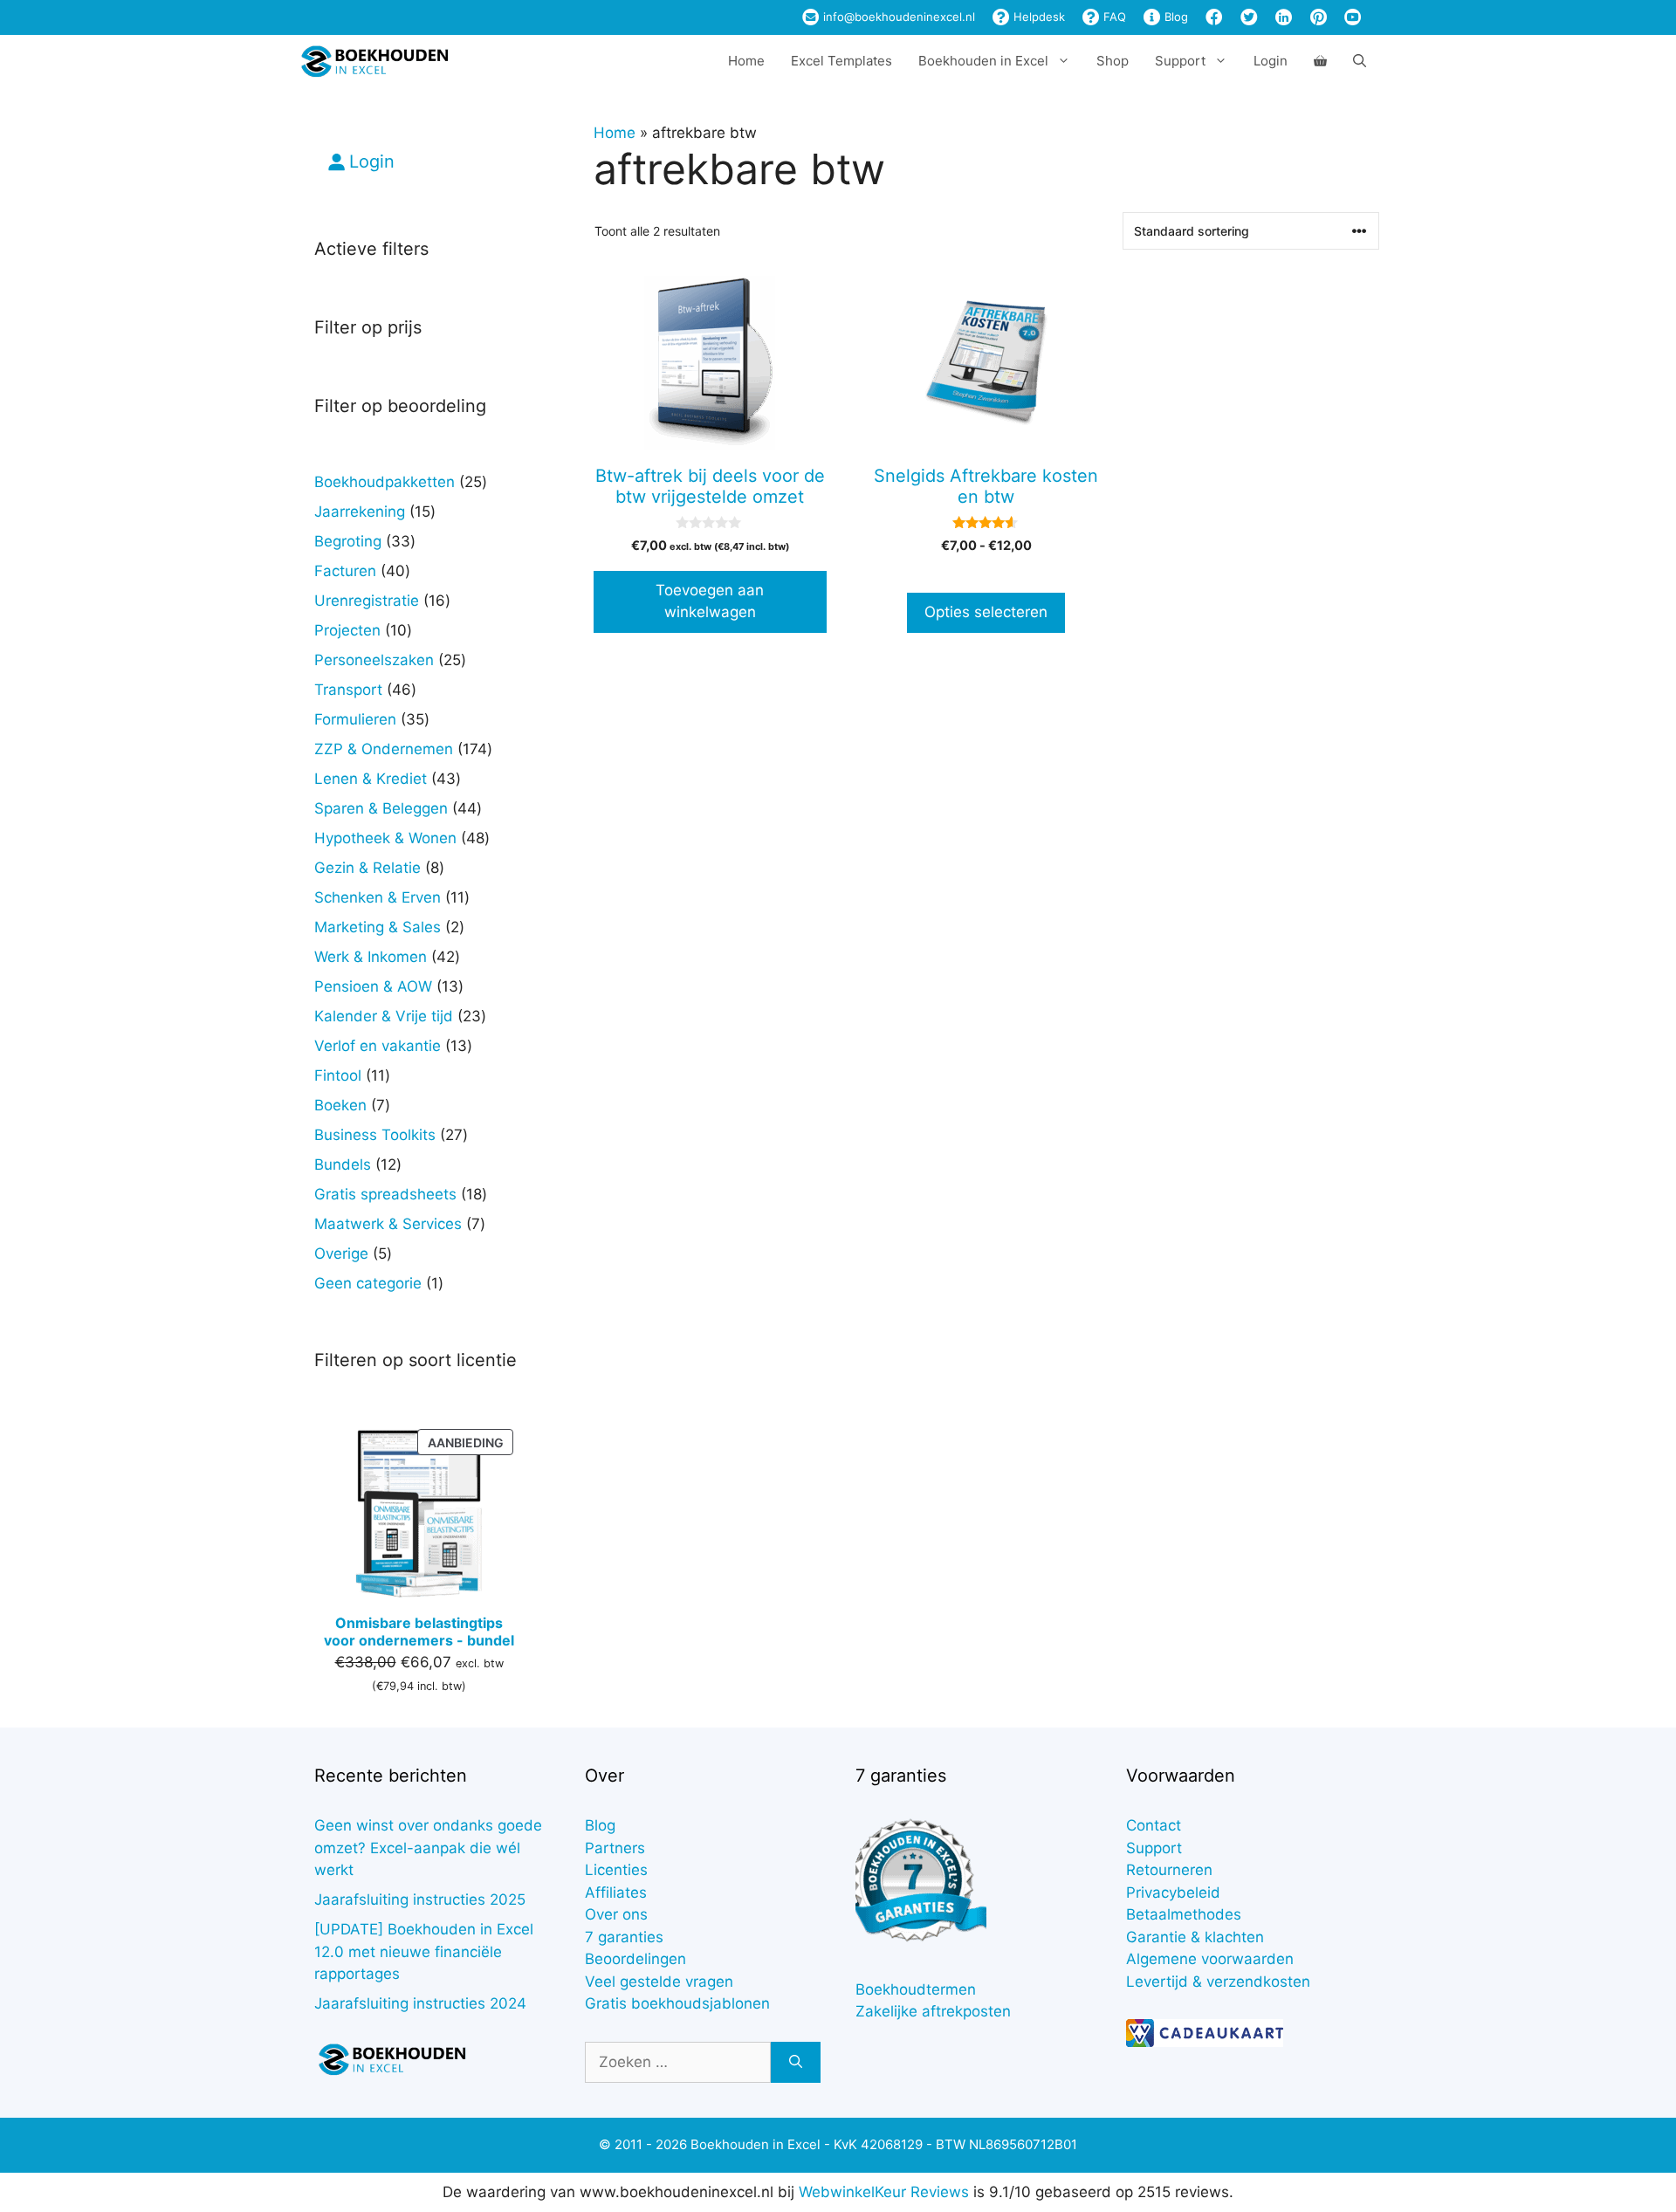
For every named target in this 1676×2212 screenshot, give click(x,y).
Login (1271, 61)
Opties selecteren (986, 612)
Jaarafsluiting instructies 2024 (420, 2003)
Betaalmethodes (1184, 1914)
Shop (1113, 61)
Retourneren (1169, 1870)
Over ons (616, 1914)
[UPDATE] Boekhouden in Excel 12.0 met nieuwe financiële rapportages (424, 1951)
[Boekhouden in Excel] (374, 61)
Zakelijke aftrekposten (933, 2011)
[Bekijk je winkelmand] (1320, 61)
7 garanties (624, 1937)
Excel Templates (841, 61)
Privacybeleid (1173, 1893)
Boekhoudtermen (916, 1989)
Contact (1154, 1825)
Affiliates (616, 1893)
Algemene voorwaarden (1210, 1959)
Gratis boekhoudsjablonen (677, 2003)
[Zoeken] (796, 2063)
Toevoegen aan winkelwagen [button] (710, 601)
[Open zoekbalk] (1360, 61)
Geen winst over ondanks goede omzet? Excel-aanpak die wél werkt (428, 1848)
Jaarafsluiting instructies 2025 (420, 1899)
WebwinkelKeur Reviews (884, 2192)
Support (1154, 1848)
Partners (615, 1848)
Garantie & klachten (1195, 1937)
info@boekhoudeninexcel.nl (897, 17)
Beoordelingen (635, 1959)
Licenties (616, 1870)
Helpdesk (1037, 17)
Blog (1175, 17)
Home (746, 61)
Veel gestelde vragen (659, 1982)
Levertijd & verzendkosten (1218, 1982)
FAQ (1113, 17)
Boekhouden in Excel (983, 61)
